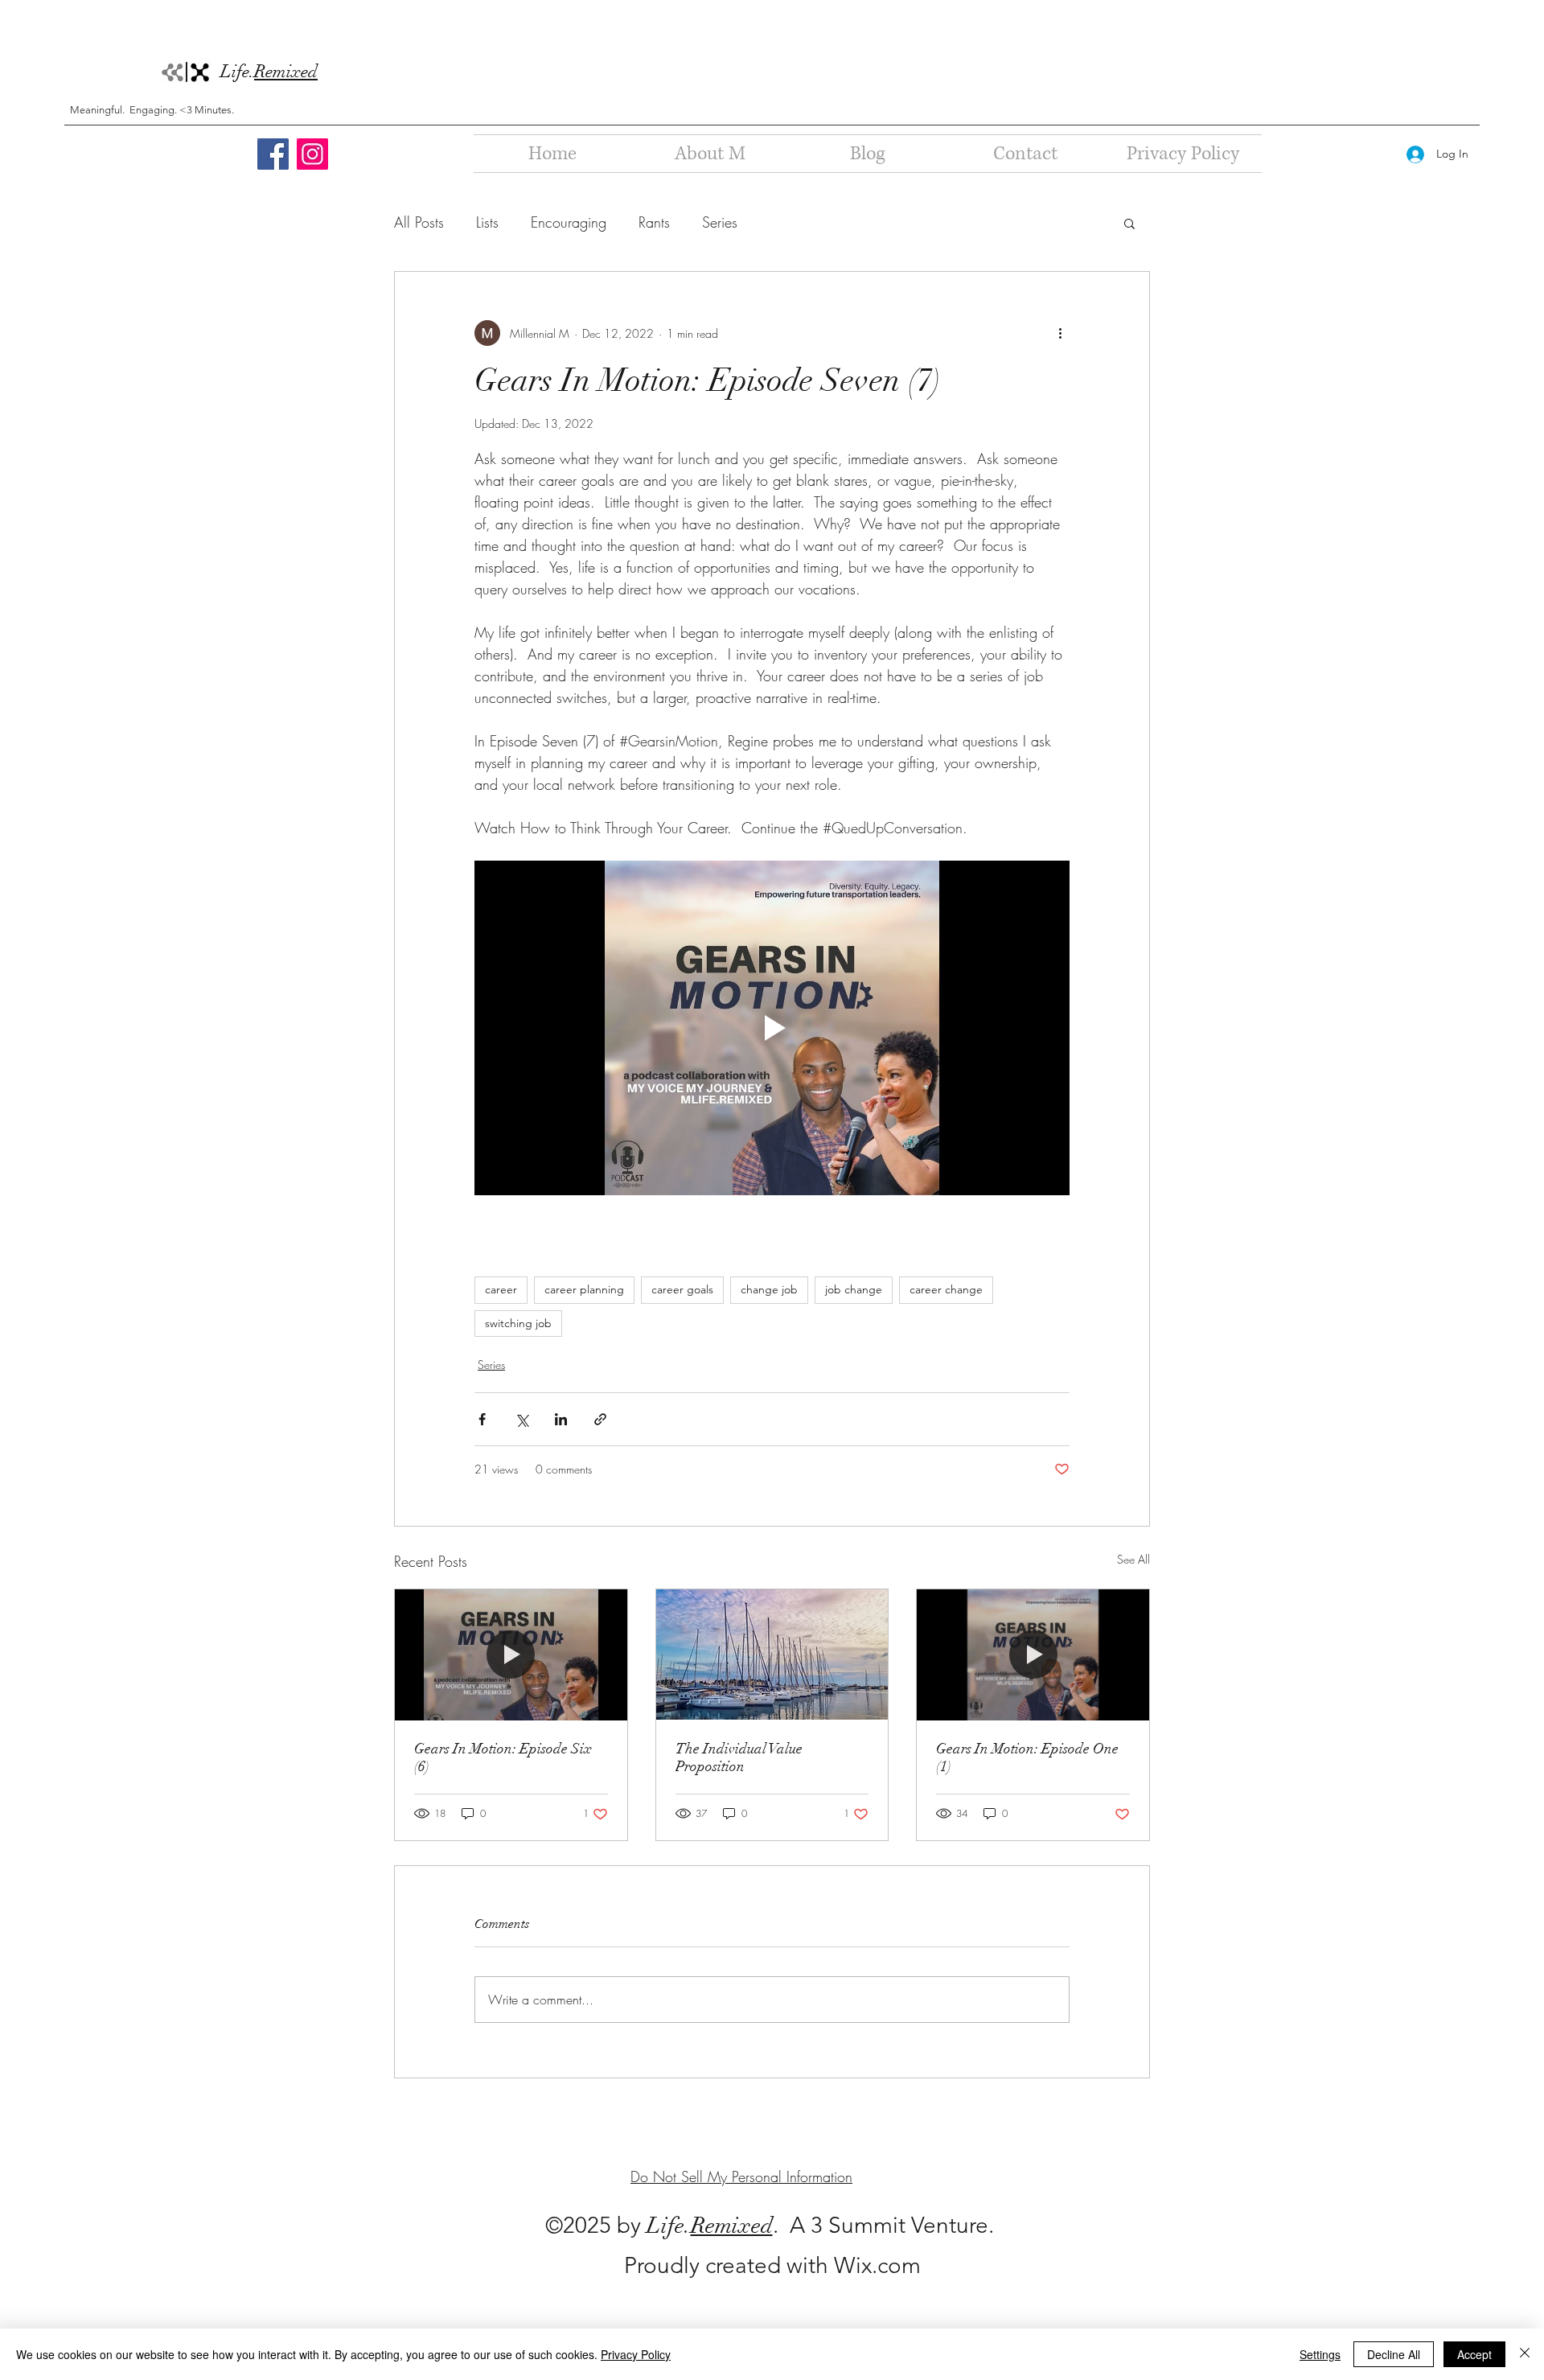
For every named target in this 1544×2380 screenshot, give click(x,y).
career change (946, 1289)
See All (1133, 1559)
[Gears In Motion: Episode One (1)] (1033, 1654)
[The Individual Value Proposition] (772, 1654)
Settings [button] (1320, 2354)
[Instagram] (312, 154)
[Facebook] (273, 154)
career (501, 1289)
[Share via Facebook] (482, 1419)
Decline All (1394, 2354)
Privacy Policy (636, 2354)
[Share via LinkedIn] (561, 1419)
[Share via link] (600, 1419)
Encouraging (569, 222)
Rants (654, 222)
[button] (1129, 223)
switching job (518, 1323)
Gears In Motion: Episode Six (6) (503, 1757)
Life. (269, 71)
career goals (682, 1289)
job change (854, 1289)
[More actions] (1060, 333)
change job (769, 1289)
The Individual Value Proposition (739, 1757)
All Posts (419, 222)
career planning (584, 1289)
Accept (1474, 2354)
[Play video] (772, 1028)
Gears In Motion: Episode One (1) (1027, 1757)
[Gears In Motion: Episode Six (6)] (511, 1654)
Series (720, 222)
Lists (487, 222)
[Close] (1525, 2354)
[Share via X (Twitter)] (522, 1419)
